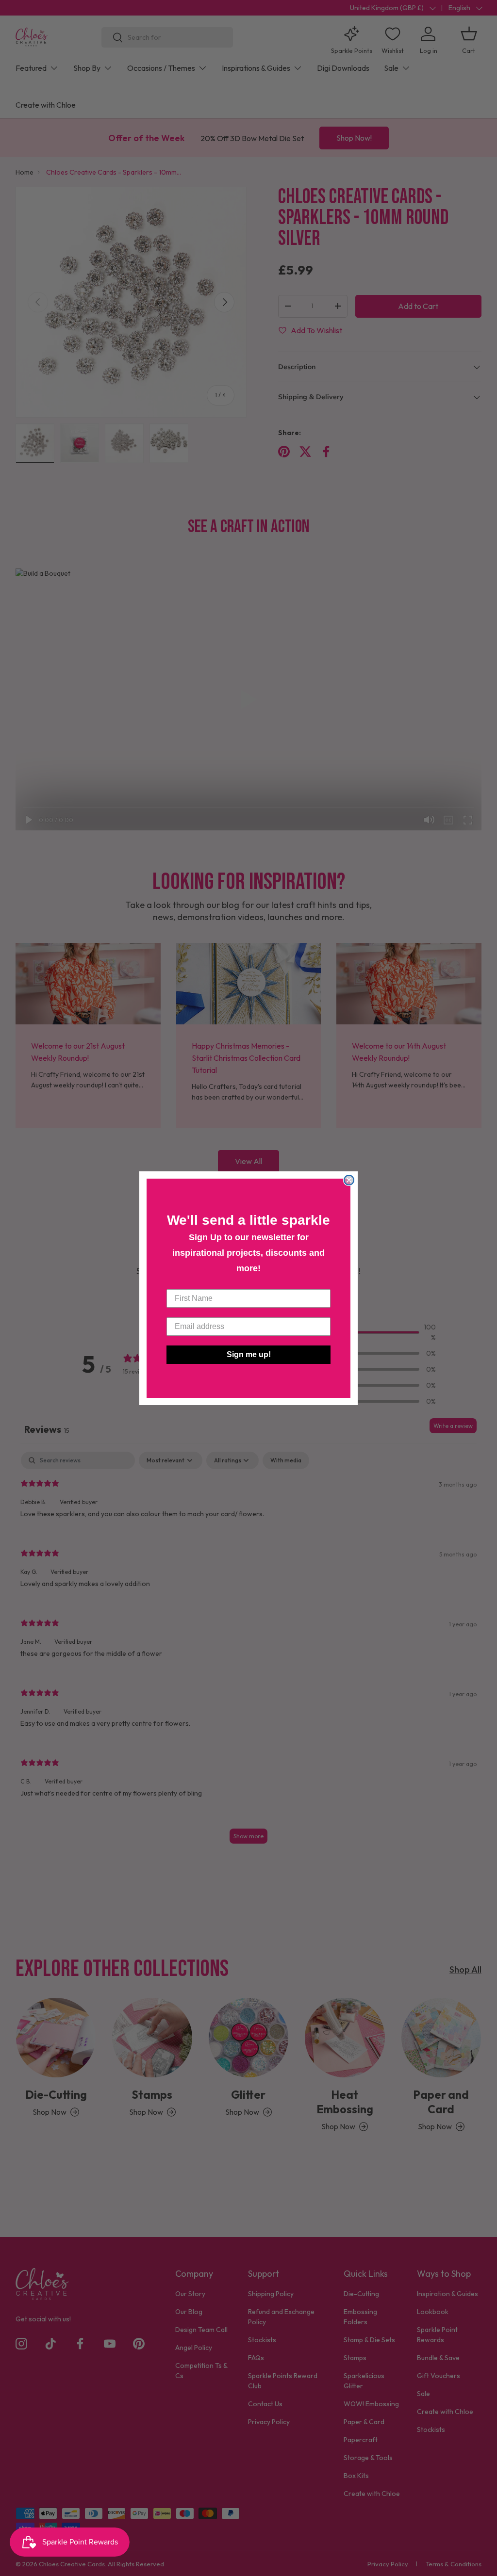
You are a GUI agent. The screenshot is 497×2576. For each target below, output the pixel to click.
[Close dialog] (349, 1180)
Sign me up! (249, 1354)
